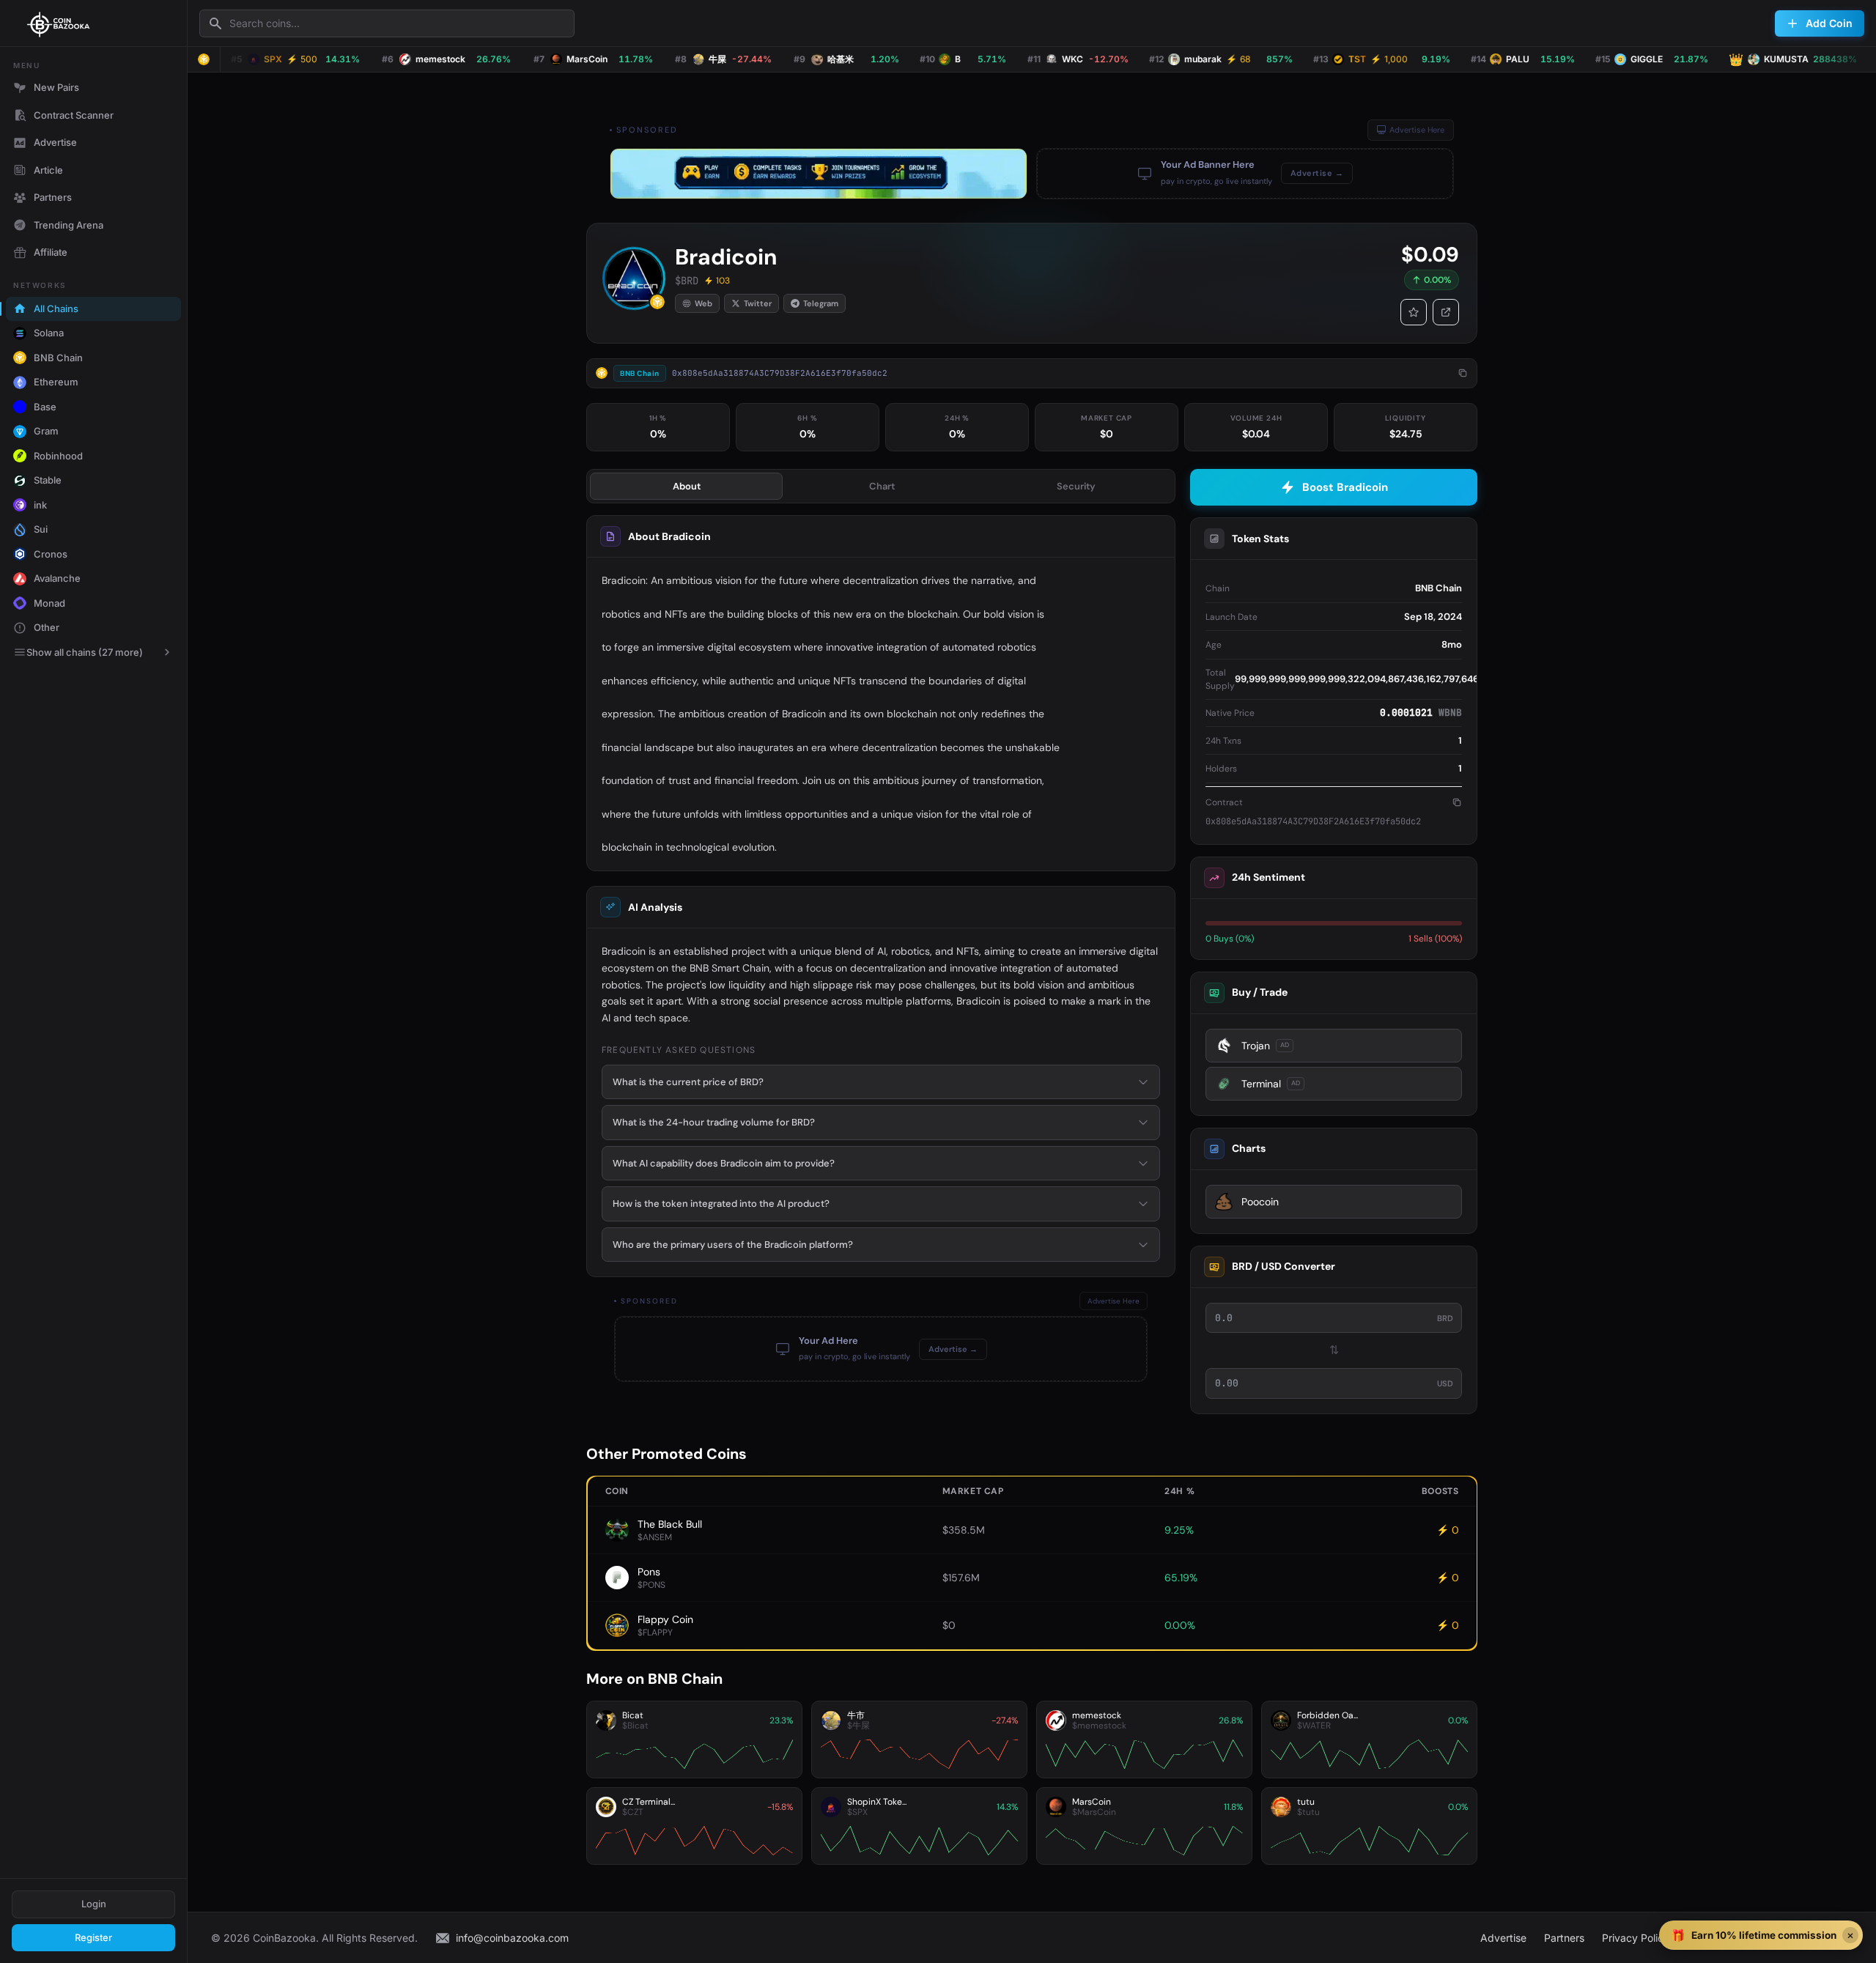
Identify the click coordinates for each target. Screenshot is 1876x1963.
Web (703, 303)
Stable (48, 480)
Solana (49, 333)
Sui (41, 529)
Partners (53, 197)
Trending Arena (69, 225)
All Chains (56, 308)
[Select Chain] (204, 59)
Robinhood (58, 456)
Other (47, 627)
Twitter (758, 303)
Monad (49, 603)
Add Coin (1829, 23)
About (687, 486)
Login (94, 1904)
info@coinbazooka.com (512, 1938)
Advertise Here (1417, 130)
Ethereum (56, 382)
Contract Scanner (74, 115)
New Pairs (56, 87)
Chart (882, 486)
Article (48, 170)
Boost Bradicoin (1345, 487)
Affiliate (51, 252)
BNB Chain (58, 358)
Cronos (51, 554)
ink (40, 505)
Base (45, 407)
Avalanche (57, 578)
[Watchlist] (1414, 312)
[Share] (1446, 312)
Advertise (55, 142)
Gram (46, 431)
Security (1076, 486)
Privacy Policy (1636, 1938)
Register (93, 1937)
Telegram (821, 303)
